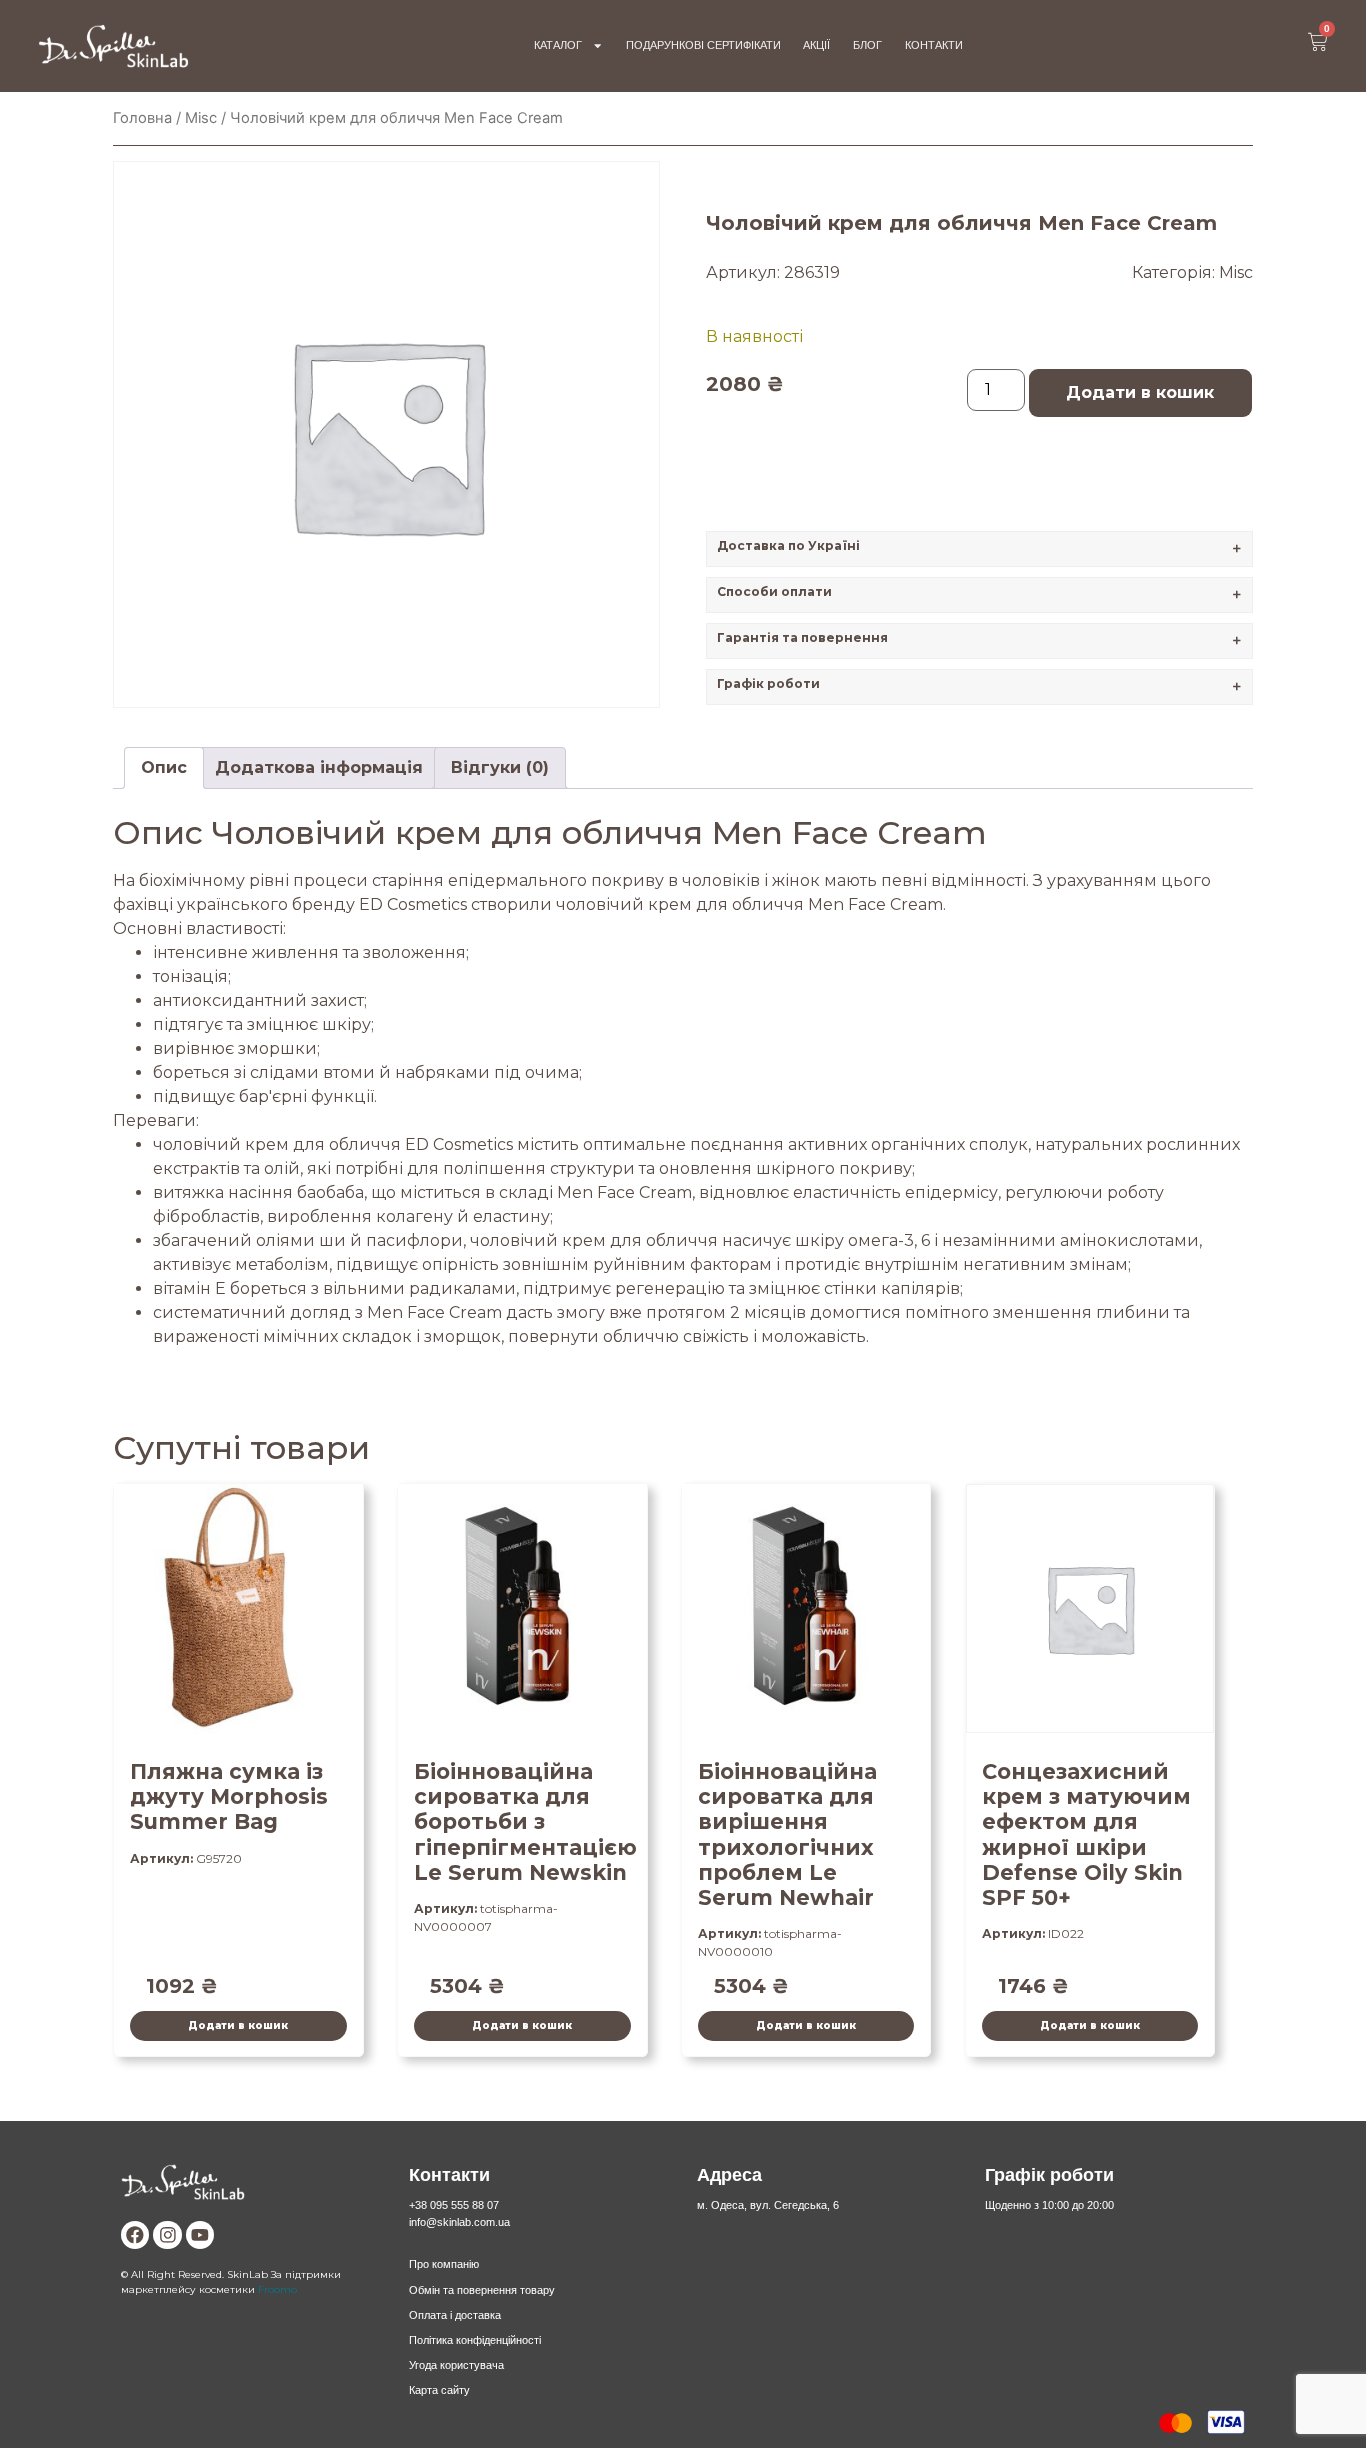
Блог (867, 45)
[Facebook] (135, 2235)
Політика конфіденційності (475, 2340)
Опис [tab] (164, 767)
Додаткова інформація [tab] (319, 767)
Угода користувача (456, 2365)
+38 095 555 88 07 (454, 2205)
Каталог (558, 45)
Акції (816, 45)
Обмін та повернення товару (482, 2290)
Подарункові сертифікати (703, 45)
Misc (201, 118)
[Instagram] (167, 2235)
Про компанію (444, 2264)
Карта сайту (439, 2390)
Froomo (277, 2289)
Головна (142, 118)
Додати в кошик (1140, 392)
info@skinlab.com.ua (459, 2222)
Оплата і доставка (455, 2315)
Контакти (934, 45)
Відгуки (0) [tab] (500, 767)
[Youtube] (200, 2235)
